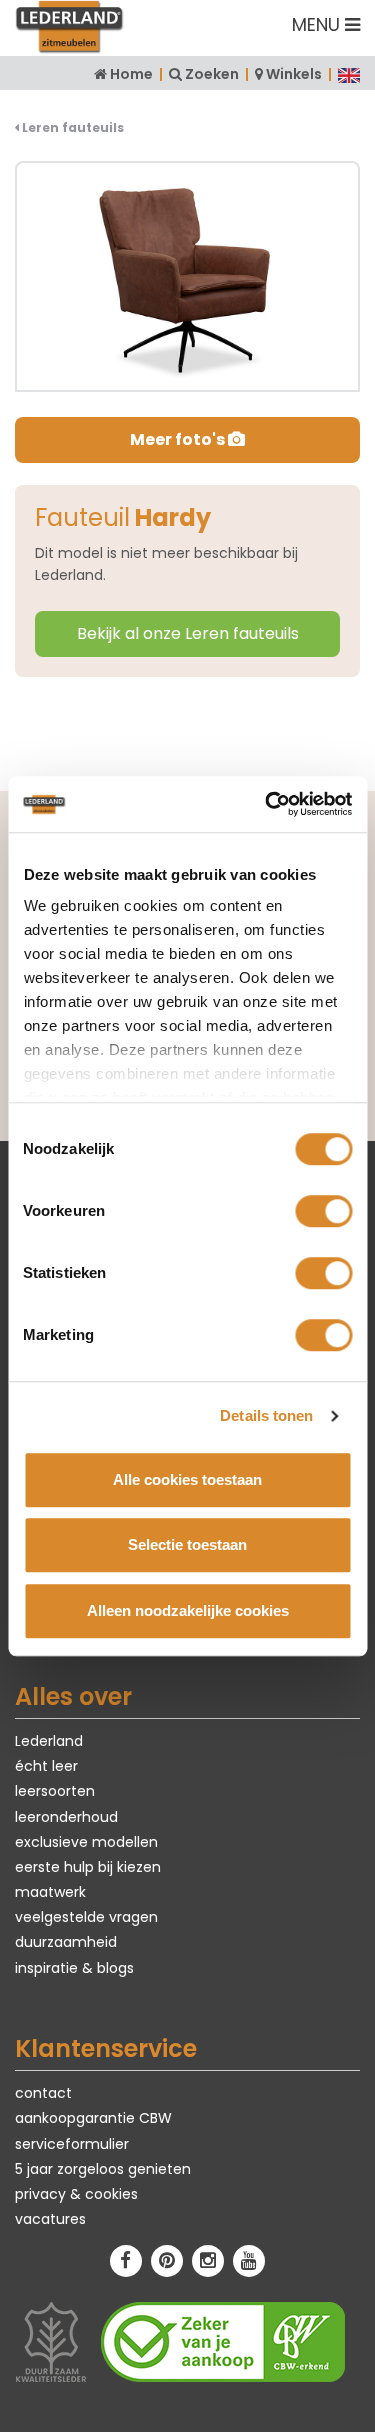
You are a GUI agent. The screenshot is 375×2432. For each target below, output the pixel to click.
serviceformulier (72, 2144)
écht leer (46, 1766)
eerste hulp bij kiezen (88, 1867)
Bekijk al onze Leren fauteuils (188, 633)
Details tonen (266, 1415)
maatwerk (50, 1892)
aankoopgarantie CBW (93, 2118)
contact (43, 2093)
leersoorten (55, 1791)
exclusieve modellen (86, 1842)
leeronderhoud (66, 1817)
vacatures (50, 2219)
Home (131, 74)
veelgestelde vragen (86, 1917)
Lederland (49, 1741)
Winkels (294, 74)
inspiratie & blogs (74, 1968)
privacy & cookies (76, 2194)
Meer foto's (179, 439)
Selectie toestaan (187, 1544)
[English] (349, 74)
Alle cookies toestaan (187, 1479)
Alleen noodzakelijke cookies (188, 1610)
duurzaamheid (66, 1942)
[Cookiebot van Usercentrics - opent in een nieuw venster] (267, 804)
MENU (318, 24)
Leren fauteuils (71, 127)
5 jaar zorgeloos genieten (103, 2169)
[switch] (323, 1211)
